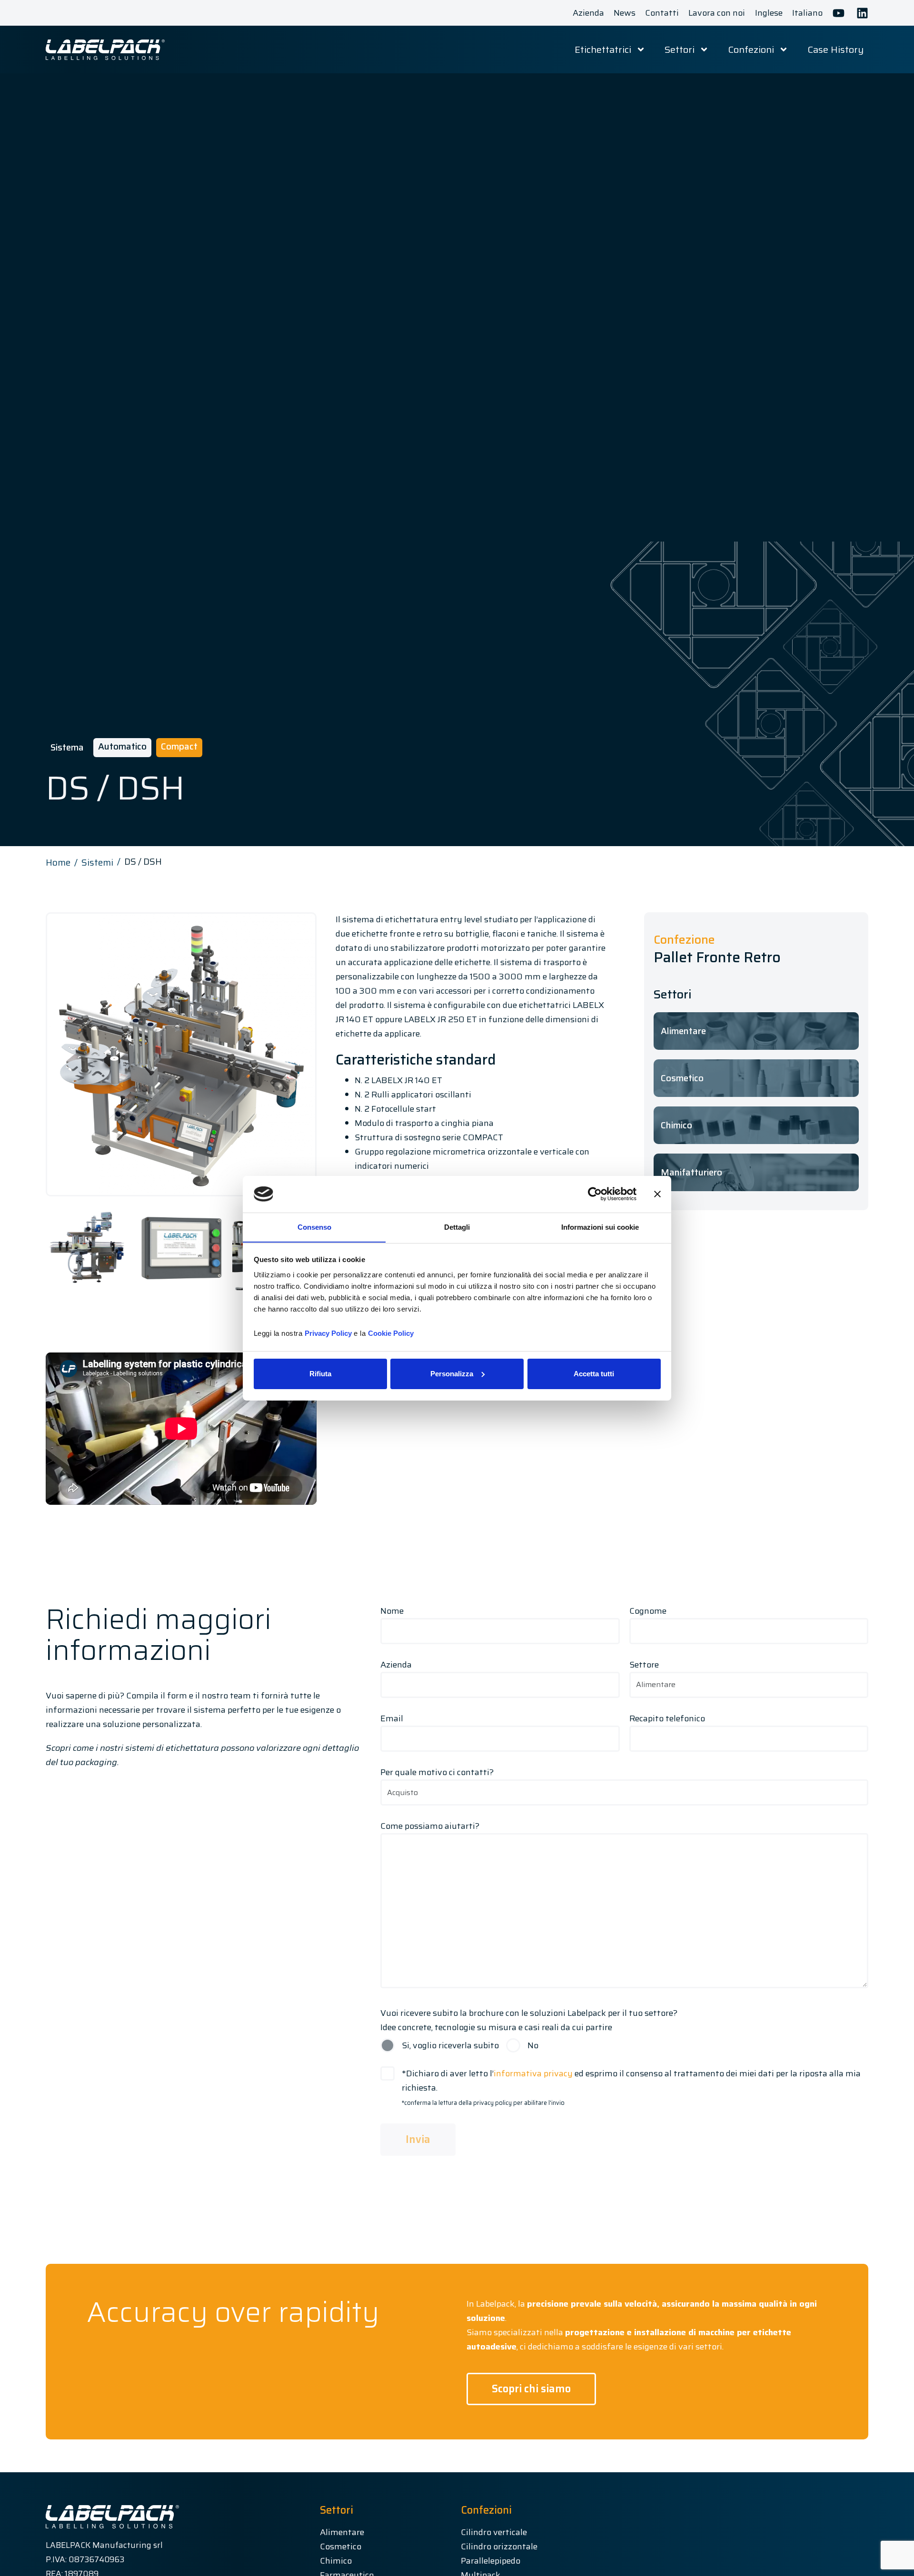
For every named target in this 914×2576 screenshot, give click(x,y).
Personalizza (452, 1374)
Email (392, 1718)
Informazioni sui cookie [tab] (600, 1227)
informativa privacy (533, 2073)
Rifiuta (320, 1374)
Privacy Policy (328, 1333)
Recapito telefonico (667, 1718)
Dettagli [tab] (457, 1227)
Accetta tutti (594, 1374)
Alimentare (342, 2532)
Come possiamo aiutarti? (430, 1826)
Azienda (396, 1665)
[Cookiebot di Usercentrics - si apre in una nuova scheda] (595, 1194)
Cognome (648, 1611)
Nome (392, 1611)
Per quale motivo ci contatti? (437, 1772)
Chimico (336, 2561)
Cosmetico (341, 2546)
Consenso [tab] (314, 1227)
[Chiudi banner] (657, 1194)
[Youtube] (839, 13)
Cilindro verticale (494, 2532)
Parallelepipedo (491, 2561)
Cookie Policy (391, 1333)
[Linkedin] (862, 13)
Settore (644, 1665)
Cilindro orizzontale (499, 2546)
